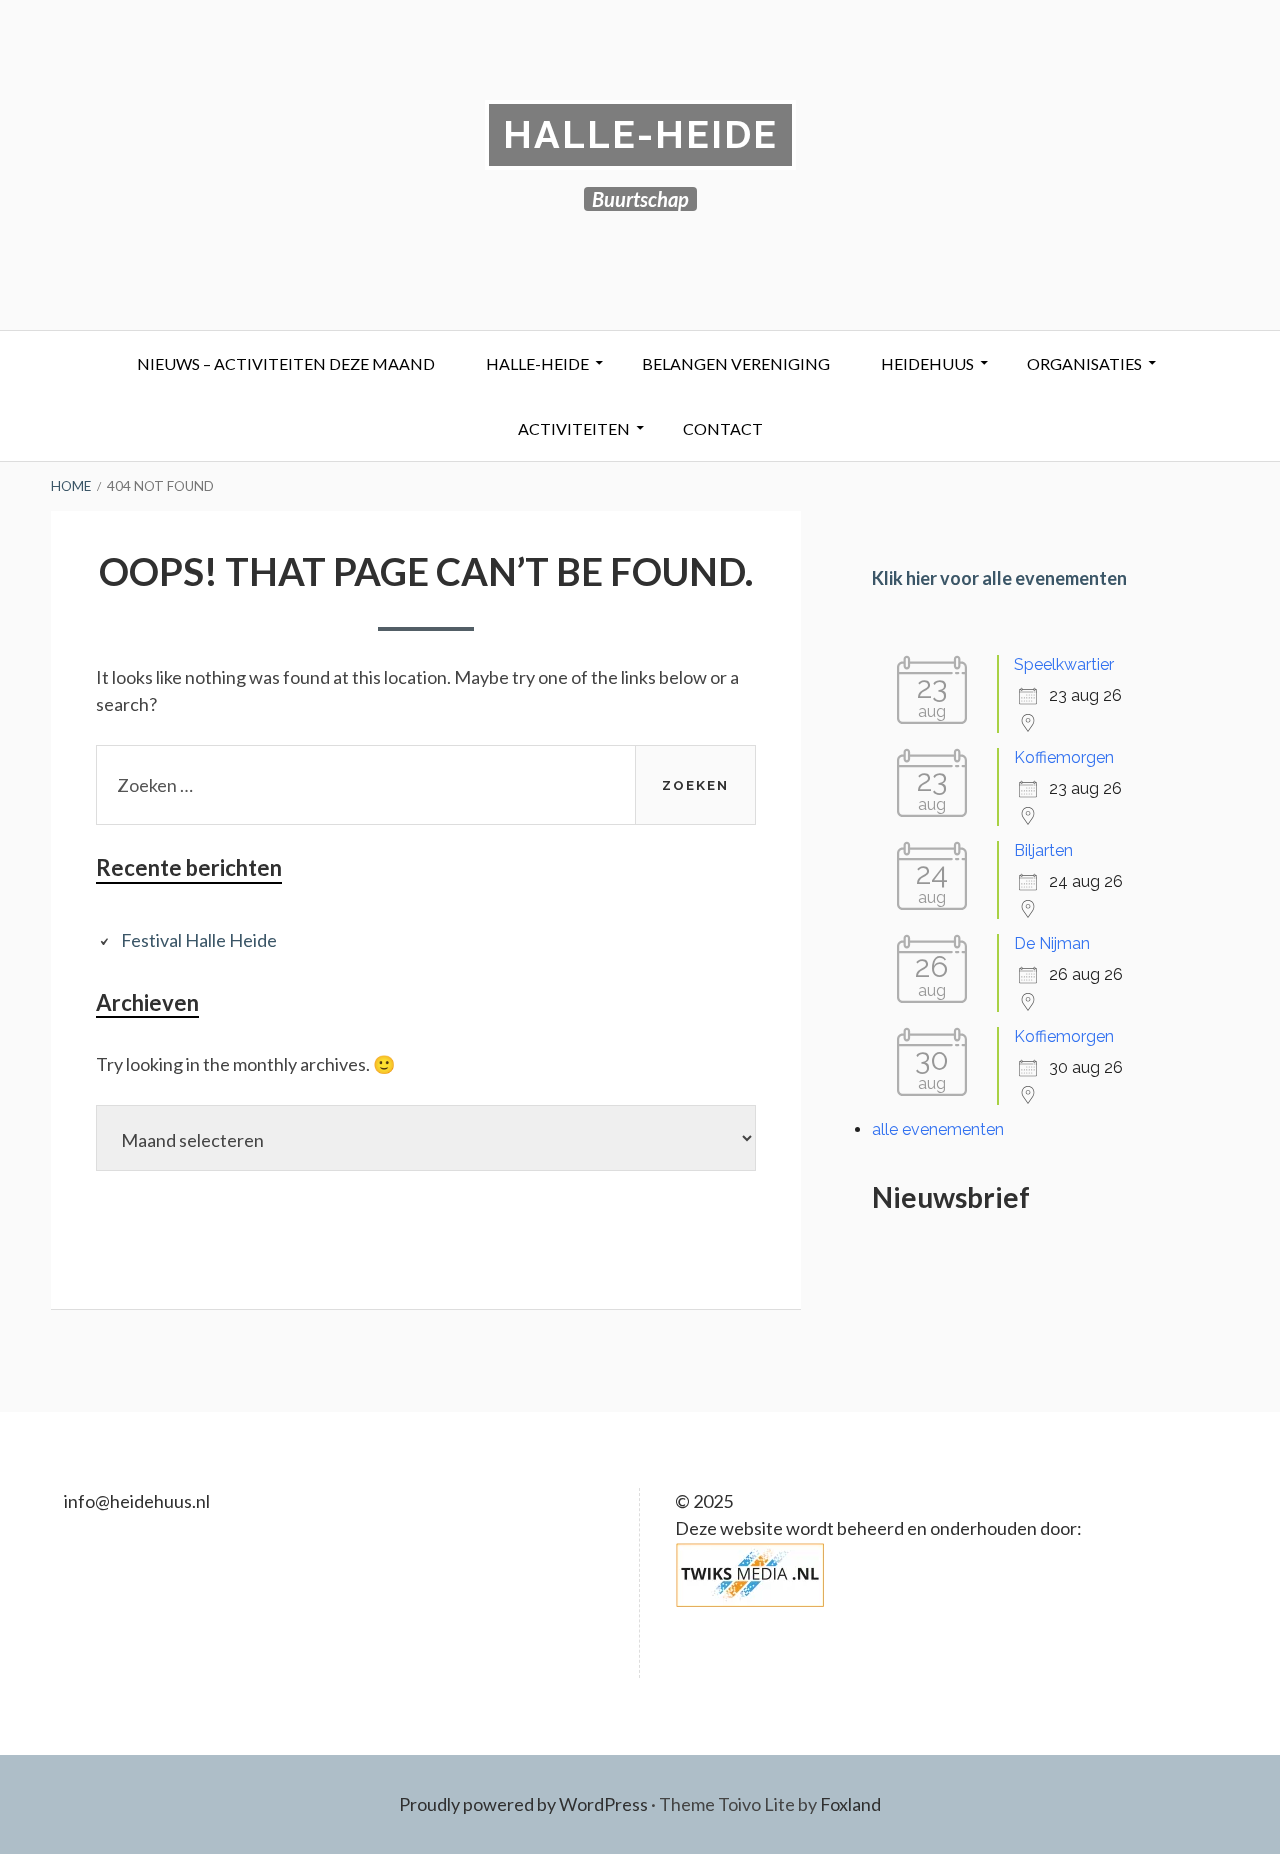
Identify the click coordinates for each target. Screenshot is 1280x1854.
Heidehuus (927, 363)
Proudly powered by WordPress (523, 1804)
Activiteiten (574, 428)
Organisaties (1084, 363)
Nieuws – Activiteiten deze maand (286, 363)
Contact (723, 428)
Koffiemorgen (1064, 757)
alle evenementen (938, 1129)
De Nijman (1052, 943)
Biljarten (1043, 850)
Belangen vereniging (736, 363)
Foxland (850, 1804)
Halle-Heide (640, 134)
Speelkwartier (1064, 664)
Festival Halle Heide (199, 940)
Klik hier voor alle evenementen (999, 578)
